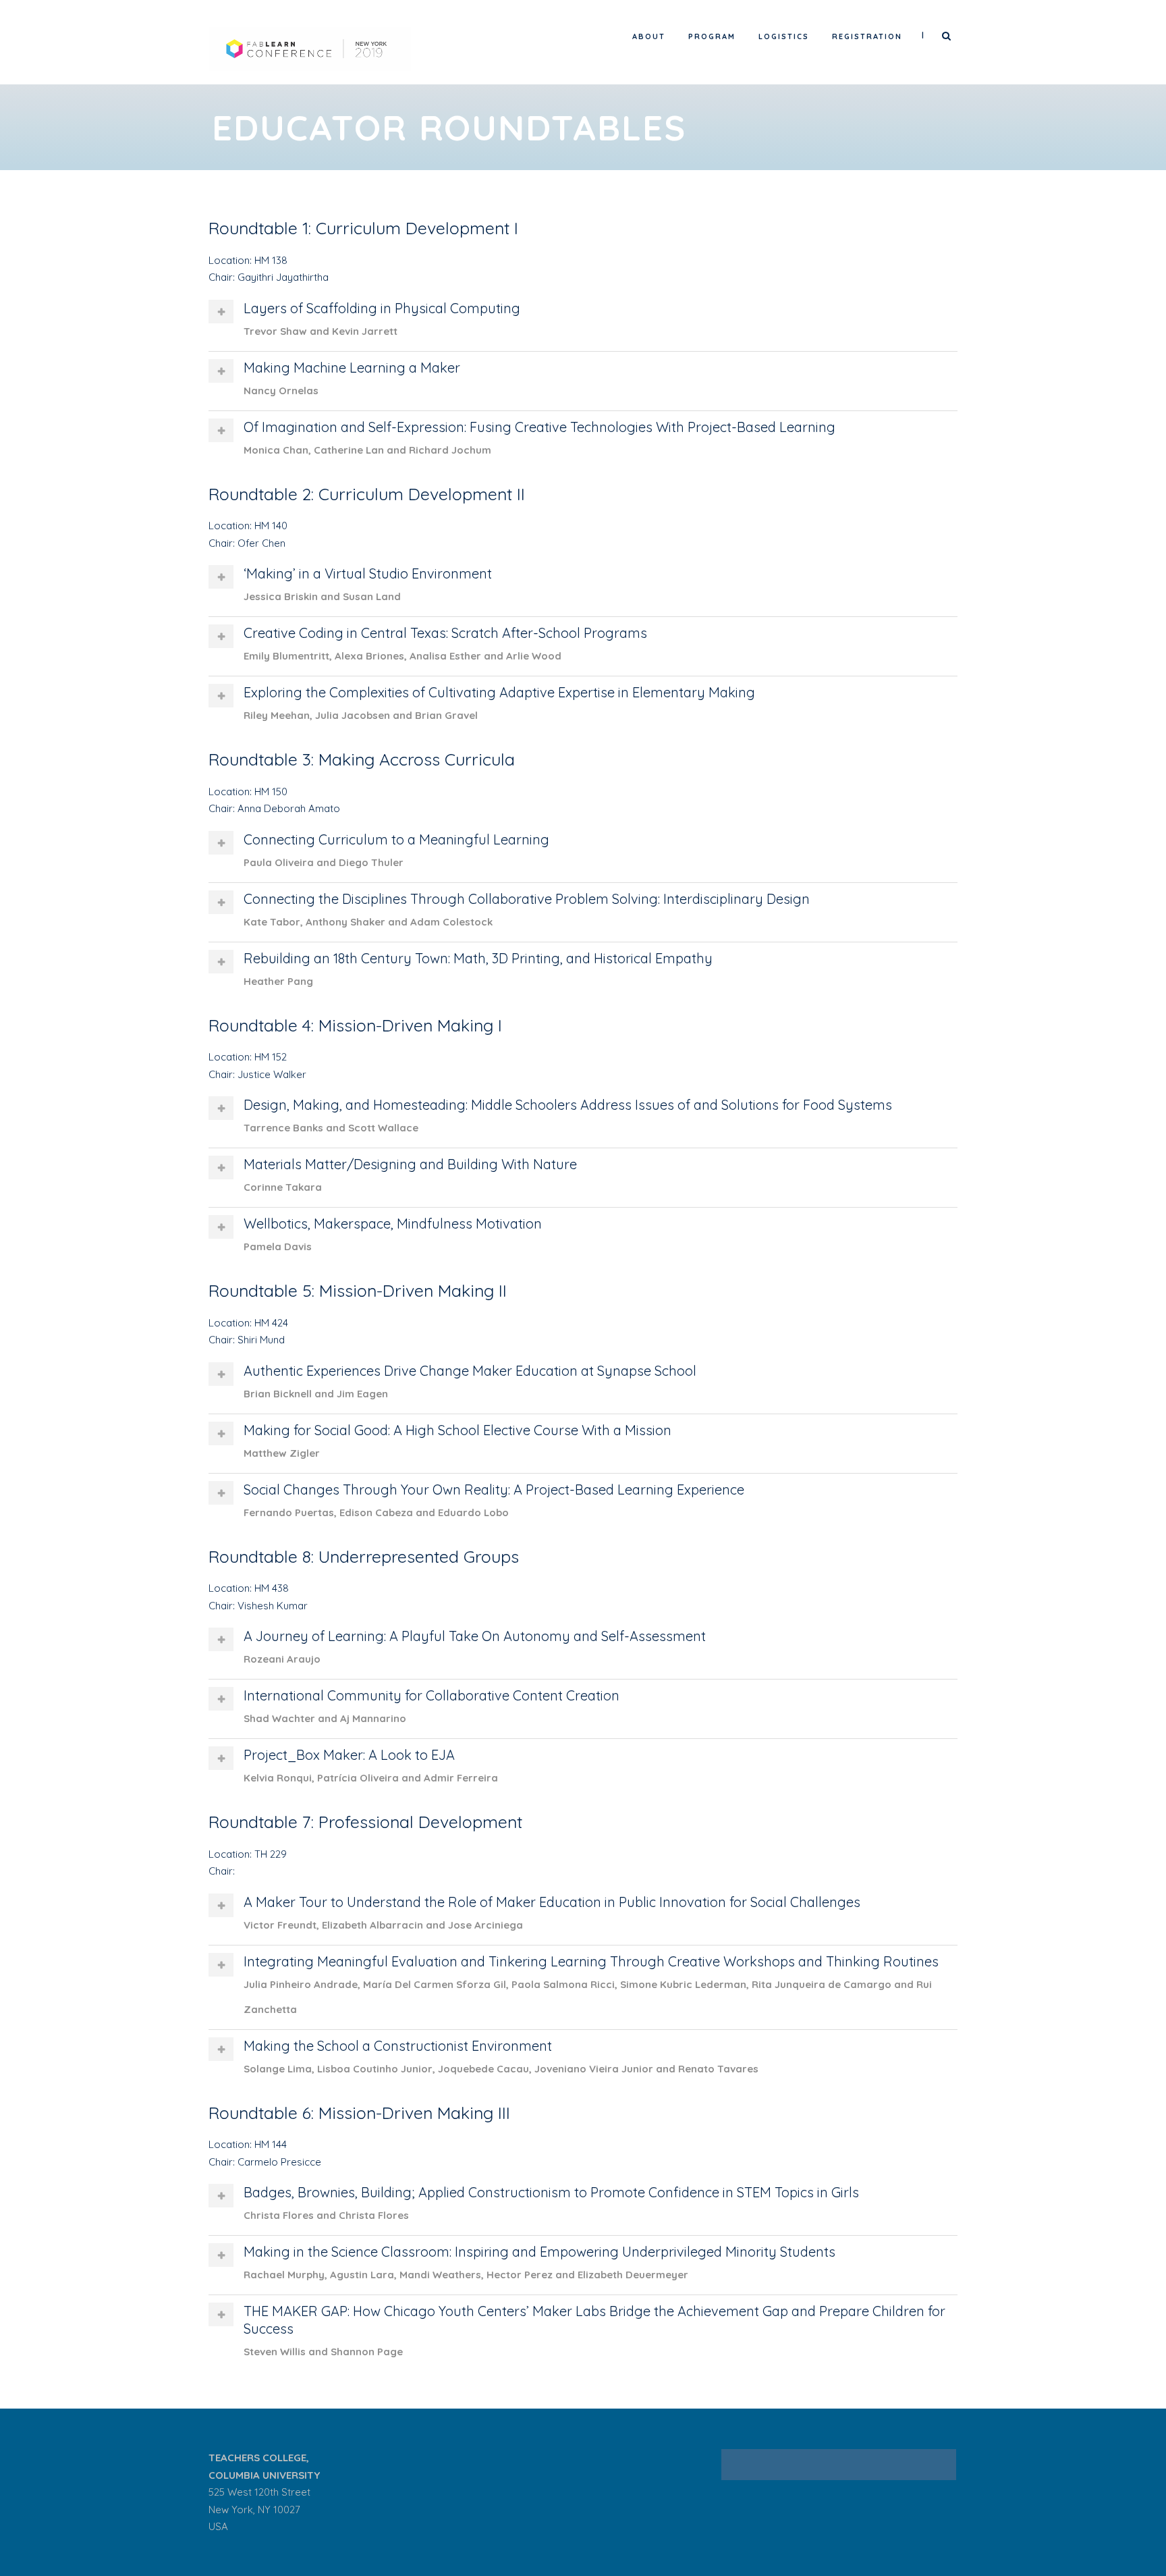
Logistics (784, 36)
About (649, 36)
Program (712, 36)
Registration (867, 36)
